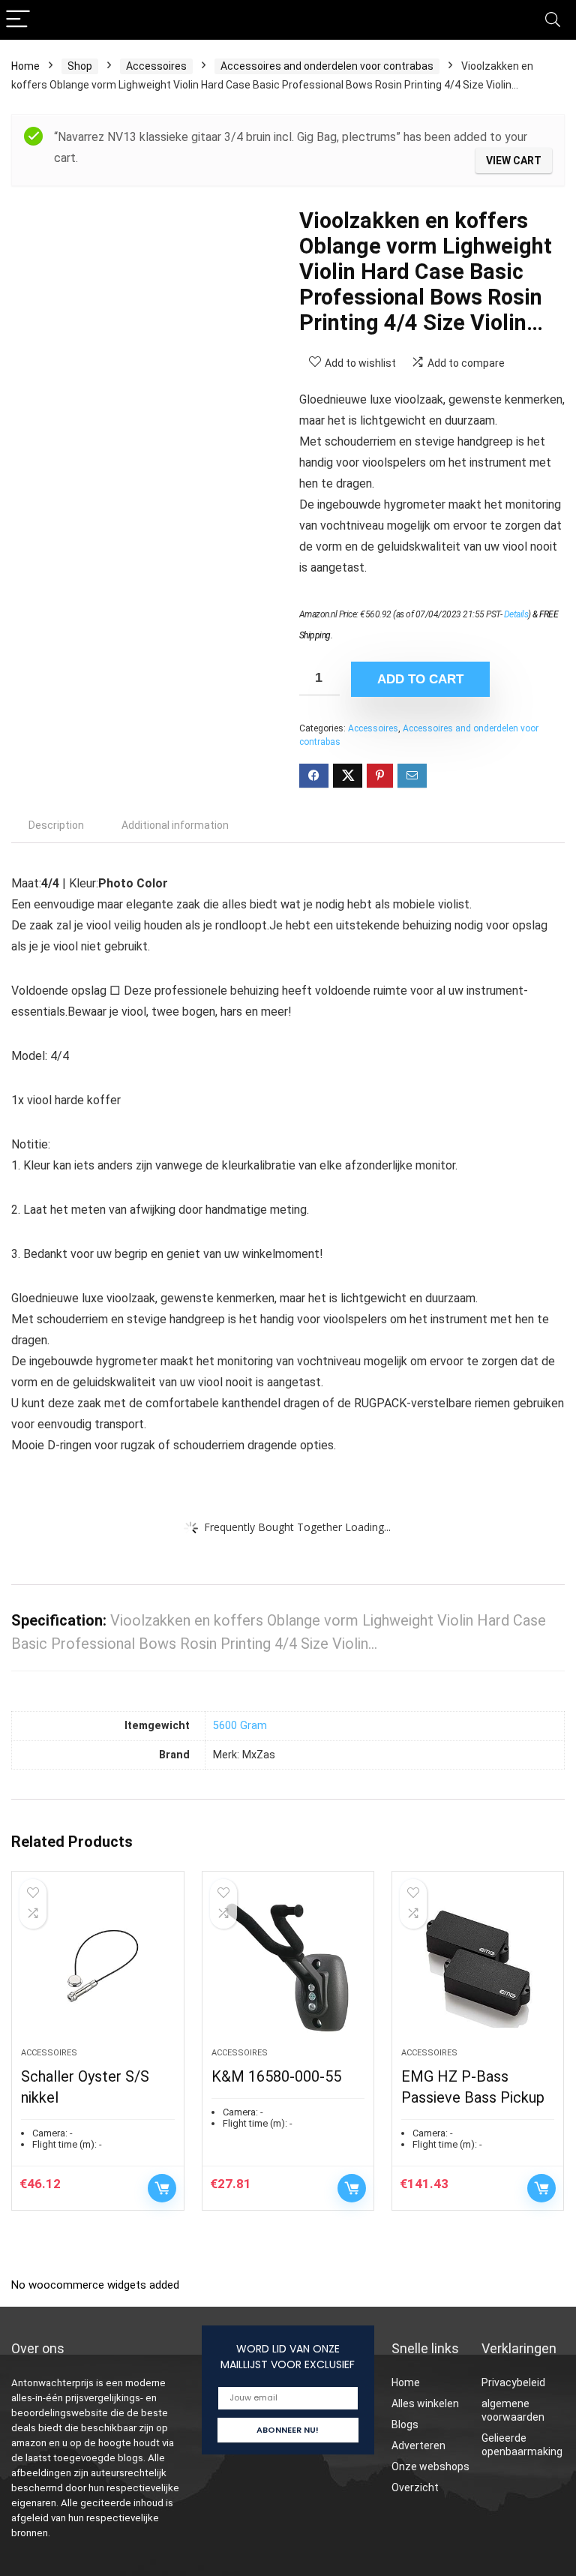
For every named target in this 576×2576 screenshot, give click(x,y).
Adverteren (418, 2445)
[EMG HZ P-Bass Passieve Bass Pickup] (478, 1967)
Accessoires (156, 66)
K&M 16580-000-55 (276, 2076)
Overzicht (415, 2487)
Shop (80, 66)
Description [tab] (56, 825)
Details (516, 614)
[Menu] (18, 20)
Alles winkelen (425, 2403)
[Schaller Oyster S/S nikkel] (98, 1967)
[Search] (553, 20)
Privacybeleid (513, 2382)
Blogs (405, 2424)
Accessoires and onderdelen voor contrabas (327, 66)
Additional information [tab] (175, 825)
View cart (514, 161)
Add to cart (420, 679)
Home (25, 66)
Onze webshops (430, 2466)
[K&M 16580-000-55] (288, 1967)
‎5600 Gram (240, 1726)
